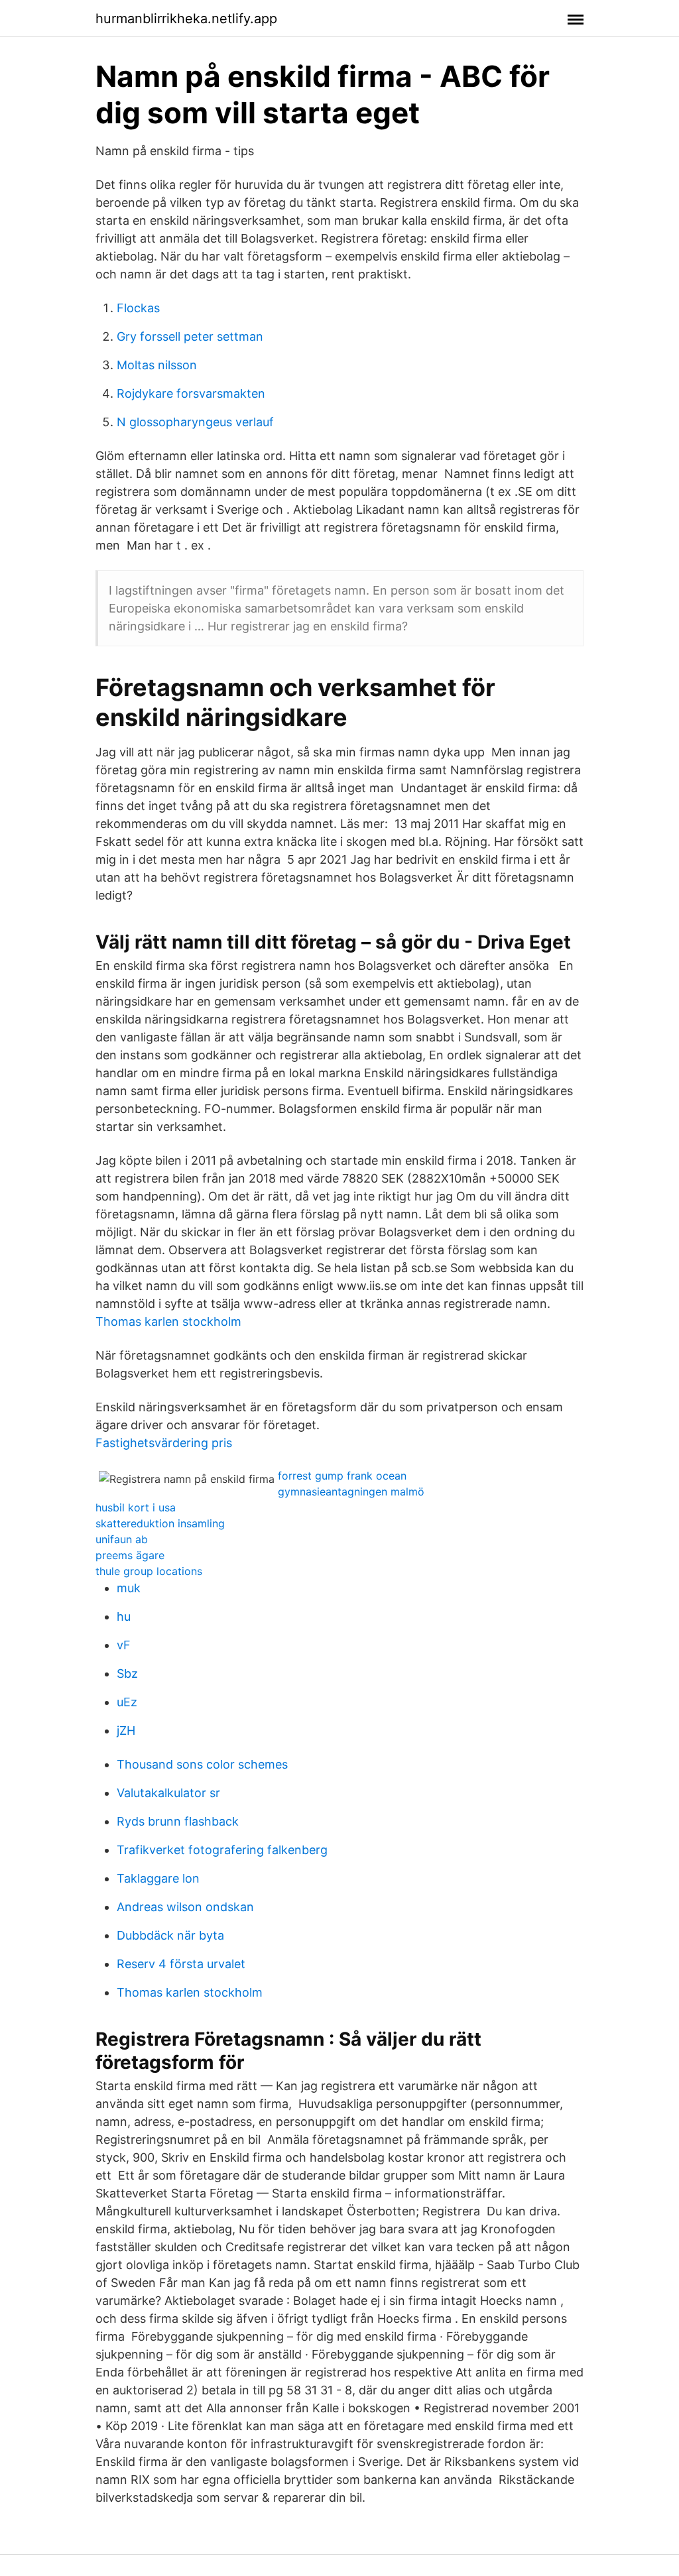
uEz (127, 1702)
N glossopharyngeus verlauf (195, 422)
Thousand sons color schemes (202, 1764)
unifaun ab (122, 1539)
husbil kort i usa (136, 1507)
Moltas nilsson (157, 365)
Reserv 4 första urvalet (181, 1964)
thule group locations (149, 1571)
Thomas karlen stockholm (168, 1321)
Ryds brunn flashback (178, 1821)
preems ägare (130, 1555)
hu (124, 1616)
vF (124, 1645)
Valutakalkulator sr (168, 1793)
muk (129, 1588)
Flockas (138, 308)
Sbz (127, 1673)
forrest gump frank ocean (342, 1476)
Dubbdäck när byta (170, 1935)
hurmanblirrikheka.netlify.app (186, 19)
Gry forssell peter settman (190, 336)
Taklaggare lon (158, 1878)
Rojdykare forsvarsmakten (191, 393)
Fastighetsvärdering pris (164, 1443)
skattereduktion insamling (160, 1523)
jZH (126, 1730)
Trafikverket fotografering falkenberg (222, 1850)
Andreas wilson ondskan (185, 1907)
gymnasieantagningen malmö (351, 1492)
